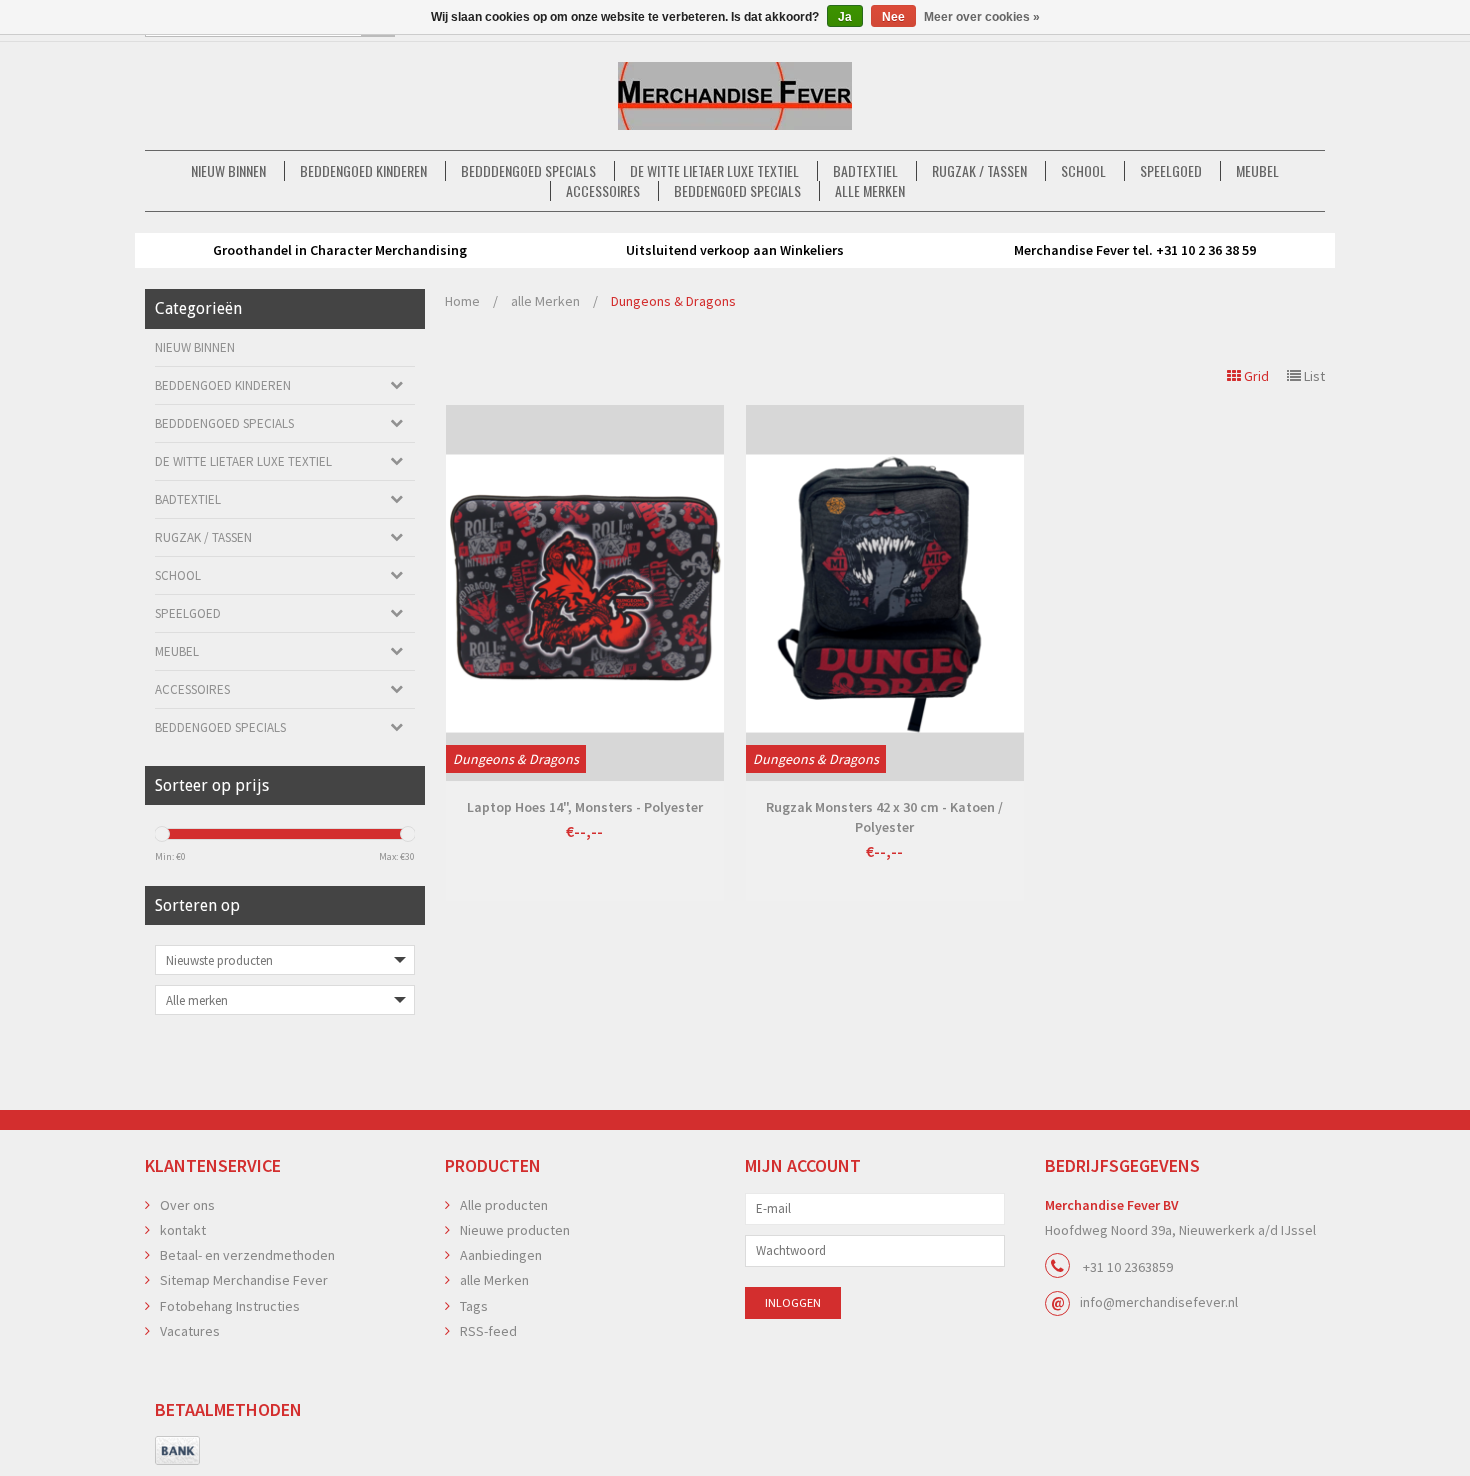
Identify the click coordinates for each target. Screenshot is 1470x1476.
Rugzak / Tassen (979, 171)
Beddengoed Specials (737, 191)
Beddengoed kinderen (363, 171)
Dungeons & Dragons (673, 301)
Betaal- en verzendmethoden (247, 1255)
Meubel (1257, 171)
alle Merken (870, 191)
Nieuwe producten (515, 1230)
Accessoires (603, 191)
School (1083, 171)
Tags (474, 1306)
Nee (893, 17)
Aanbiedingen (501, 1255)
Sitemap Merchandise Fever (244, 1280)
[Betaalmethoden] (177, 1451)
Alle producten (504, 1205)
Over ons (187, 1205)
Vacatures (190, 1331)
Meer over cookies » (982, 17)
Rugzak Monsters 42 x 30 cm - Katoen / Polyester (884, 817)
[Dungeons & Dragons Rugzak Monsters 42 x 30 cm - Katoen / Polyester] (885, 593)
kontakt (183, 1230)
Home (462, 301)
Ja (845, 17)
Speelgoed (1171, 171)
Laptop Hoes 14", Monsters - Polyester (585, 807)
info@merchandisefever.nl (1159, 1302)
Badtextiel (865, 171)
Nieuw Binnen (228, 171)
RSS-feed (488, 1331)
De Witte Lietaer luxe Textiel (714, 171)
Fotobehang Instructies (230, 1306)
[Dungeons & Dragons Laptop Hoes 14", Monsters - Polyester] (585, 593)
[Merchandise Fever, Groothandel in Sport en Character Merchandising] (735, 96)
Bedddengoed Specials (528, 171)
